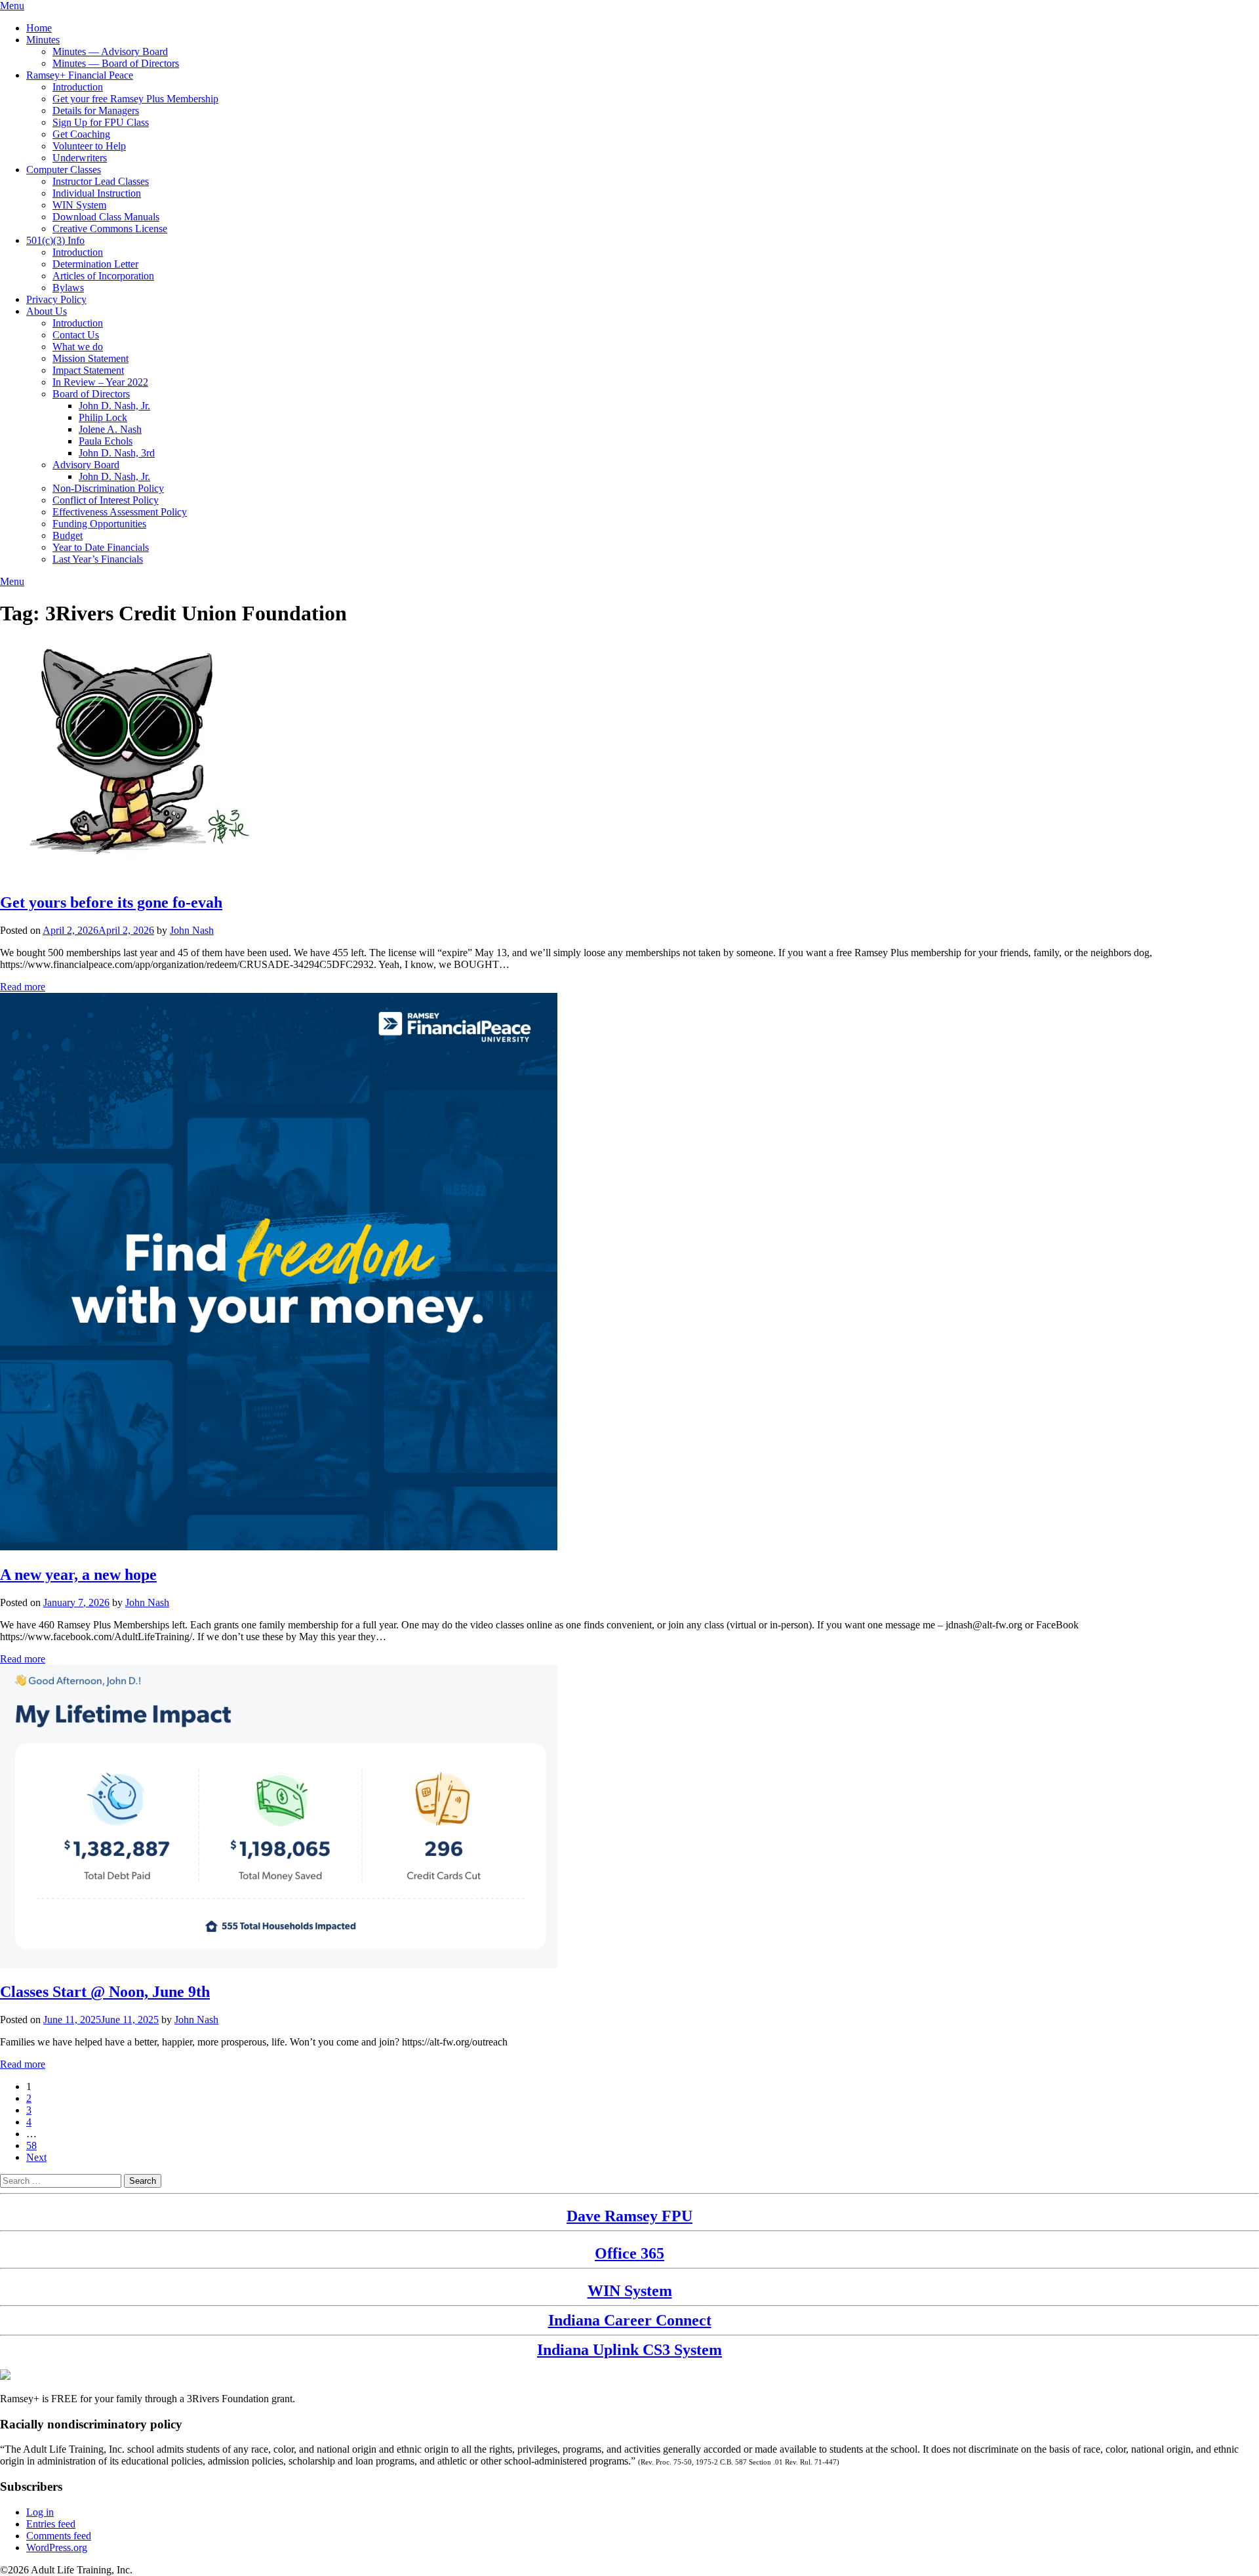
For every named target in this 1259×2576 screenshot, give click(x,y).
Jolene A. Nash (110, 429)
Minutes (43, 40)
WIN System (79, 205)
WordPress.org (57, 2547)
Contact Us (76, 335)
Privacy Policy (56, 299)
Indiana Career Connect (630, 2320)
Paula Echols (106, 441)
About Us (47, 311)
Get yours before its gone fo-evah (111, 902)
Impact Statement (88, 370)
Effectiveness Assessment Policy (120, 512)
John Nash (192, 930)
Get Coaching (81, 134)
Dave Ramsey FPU (629, 2216)
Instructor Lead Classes (101, 181)
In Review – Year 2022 (100, 382)
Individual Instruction (97, 193)
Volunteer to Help (89, 146)
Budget (68, 535)
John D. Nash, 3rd (117, 453)
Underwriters (80, 158)
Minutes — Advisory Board (110, 51)
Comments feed (59, 2536)
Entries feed (51, 2524)
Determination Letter (95, 264)
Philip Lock (103, 417)
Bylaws (68, 288)
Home (39, 28)
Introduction (78, 87)
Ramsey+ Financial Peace (80, 75)
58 (31, 2145)
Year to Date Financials (101, 547)
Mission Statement (90, 358)
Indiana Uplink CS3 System (629, 2350)
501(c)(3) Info (55, 240)
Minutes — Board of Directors (116, 63)
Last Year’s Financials (98, 559)
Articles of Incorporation (103, 276)
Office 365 (629, 2253)
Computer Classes (64, 170)
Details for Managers (96, 111)
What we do (78, 347)
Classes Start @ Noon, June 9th (105, 1992)
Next (36, 2157)
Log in (40, 2512)
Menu (12, 6)
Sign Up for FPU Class (101, 122)
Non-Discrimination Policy (108, 488)
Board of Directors (91, 394)
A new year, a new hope (78, 1575)
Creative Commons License (110, 229)
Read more (23, 987)
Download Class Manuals (106, 217)
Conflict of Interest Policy (106, 500)
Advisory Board (86, 465)
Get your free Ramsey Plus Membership (135, 99)
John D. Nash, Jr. (114, 406)
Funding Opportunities (99, 524)
